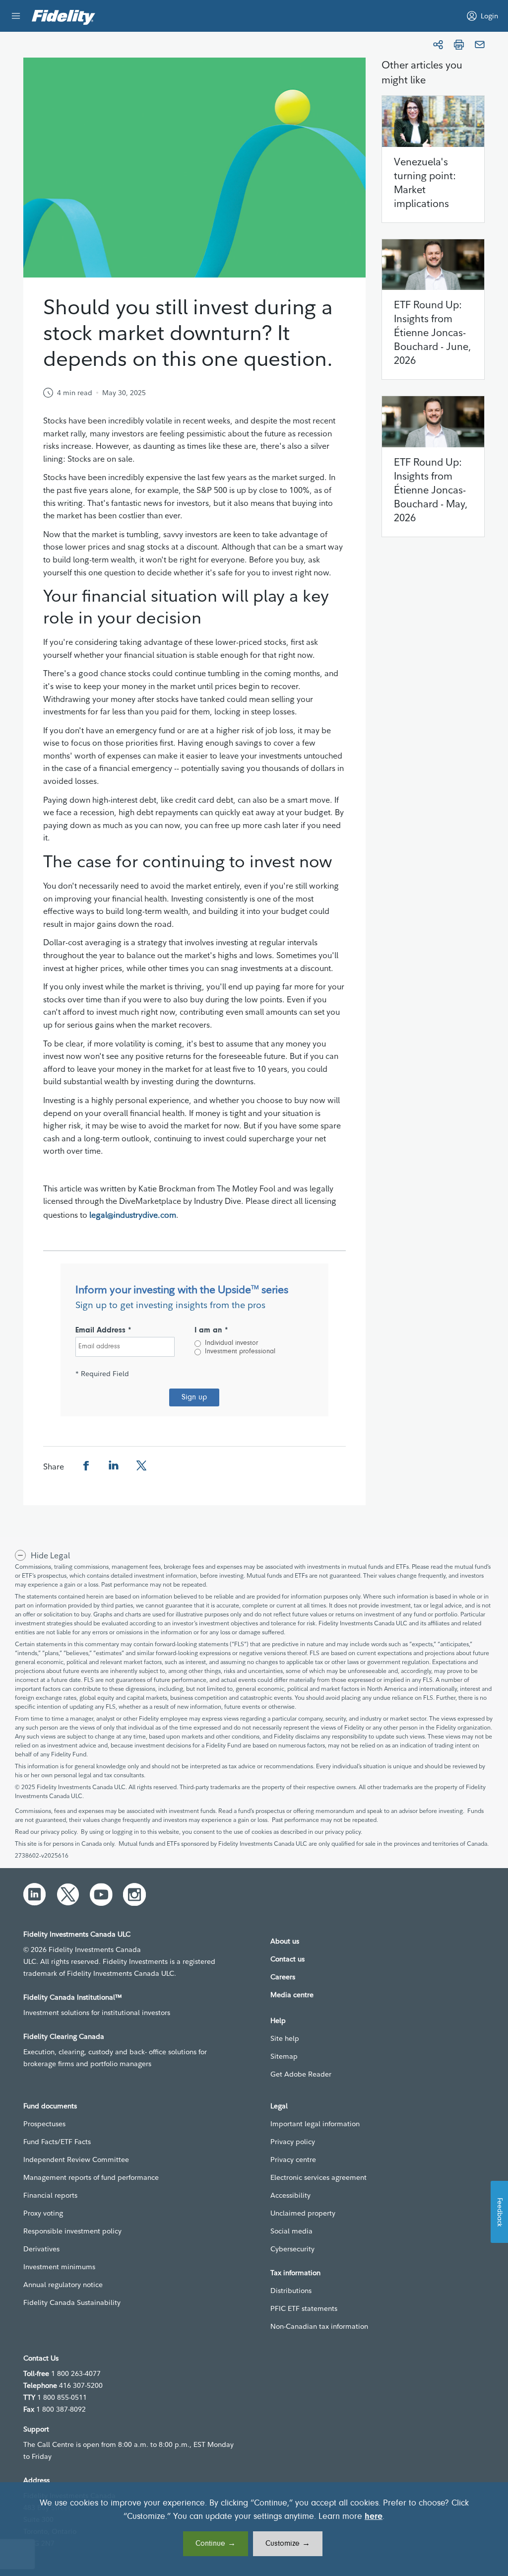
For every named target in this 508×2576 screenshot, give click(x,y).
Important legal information (315, 2124)
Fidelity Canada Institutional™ (73, 1997)
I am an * (211, 1330)
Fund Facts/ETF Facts (57, 2142)
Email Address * (103, 1330)
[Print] (459, 45)
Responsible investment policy (72, 2231)
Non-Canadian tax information (319, 2326)
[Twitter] (68, 1894)
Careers (283, 1977)
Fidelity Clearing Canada (64, 2036)
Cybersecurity (292, 2249)
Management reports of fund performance (91, 2177)
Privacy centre (293, 2159)
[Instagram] (134, 1894)
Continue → (216, 2544)
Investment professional (240, 1352)
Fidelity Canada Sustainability (72, 2302)
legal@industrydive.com (133, 1215)
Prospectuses (44, 2124)
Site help (285, 2038)
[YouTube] (101, 1894)
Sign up (194, 1397)
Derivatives (41, 2249)
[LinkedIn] (35, 1894)
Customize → (288, 2544)
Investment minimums (59, 2267)
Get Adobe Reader (301, 2074)
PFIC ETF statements (304, 2308)
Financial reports (50, 2195)
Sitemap (284, 2056)
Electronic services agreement (318, 2177)
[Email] (480, 45)
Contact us (287, 1959)
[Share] (438, 45)
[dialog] (254, 2529)
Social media (291, 2231)
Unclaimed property (303, 2213)
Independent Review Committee (76, 2159)
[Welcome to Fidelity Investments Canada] (63, 17)
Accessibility (290, 2195)
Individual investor (231, 1343)
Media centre (292, 1995)
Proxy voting (43, 2213)
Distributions (291, 2291)
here (374, 2517)
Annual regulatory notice (63, 2285)
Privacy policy (293, 2142)
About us (285, 1941)
